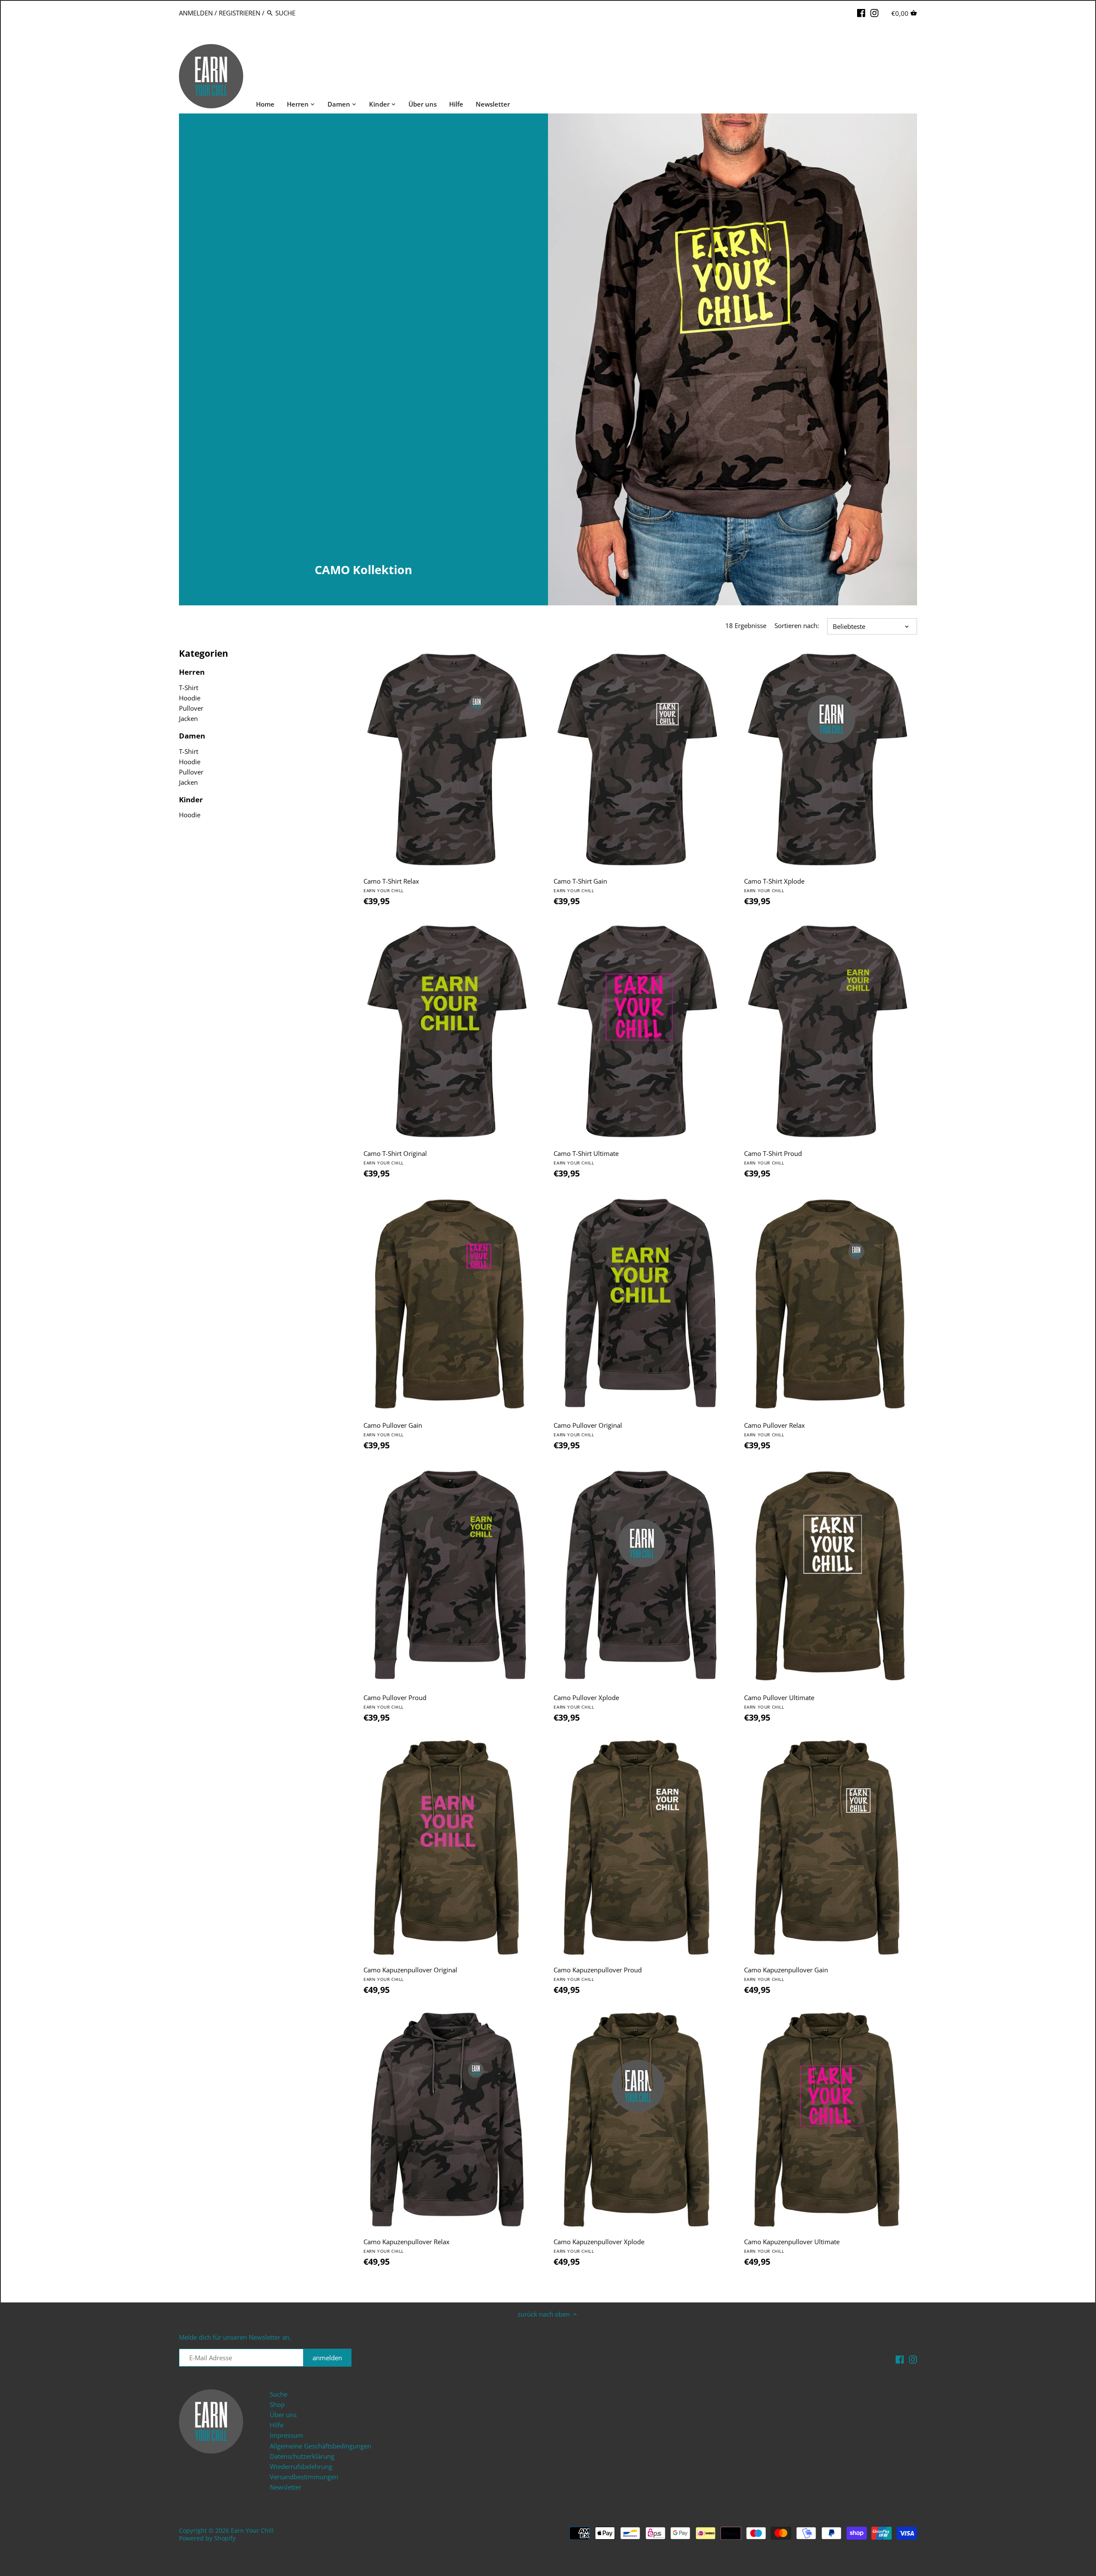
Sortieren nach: (797, 625)
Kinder (191, 800)
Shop (277, 2404)
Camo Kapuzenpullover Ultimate (792, 2246)
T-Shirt (189, 688)
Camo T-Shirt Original (395, 1157)
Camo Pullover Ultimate (779, 1702)
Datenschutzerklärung (302, 2456)
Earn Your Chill (252, 2531)
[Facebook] (861, 12)
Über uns (283, 2415)
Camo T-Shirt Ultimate (586, 1157)
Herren (192, 672)
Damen (192, 736)
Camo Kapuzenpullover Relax (407, 2246)
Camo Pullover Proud (395, 1702)
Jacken (188, 718)
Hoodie (190, 698)
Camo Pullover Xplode (586, 1702)
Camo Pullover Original (588, 1429)
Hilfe (277, 2425)
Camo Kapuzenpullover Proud (598, 1974)
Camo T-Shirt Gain (580, 885)
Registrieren (240, 13)
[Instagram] (874, 12)
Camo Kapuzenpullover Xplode (599, 2246)
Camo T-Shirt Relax (391, 885)
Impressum (286, 2435)
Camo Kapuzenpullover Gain (786, 1974)
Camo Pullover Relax (774, 1429)
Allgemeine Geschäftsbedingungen (320, 2446)
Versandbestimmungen (304, 2477)
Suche (278, 2394)
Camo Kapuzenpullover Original (410, 1974)
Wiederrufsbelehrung (301, 2466)
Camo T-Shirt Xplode (774, 885)
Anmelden (196, 13)
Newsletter (286, 2487)
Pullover (191, 708)
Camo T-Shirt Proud (773, 1157)
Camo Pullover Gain (393, 1429)
